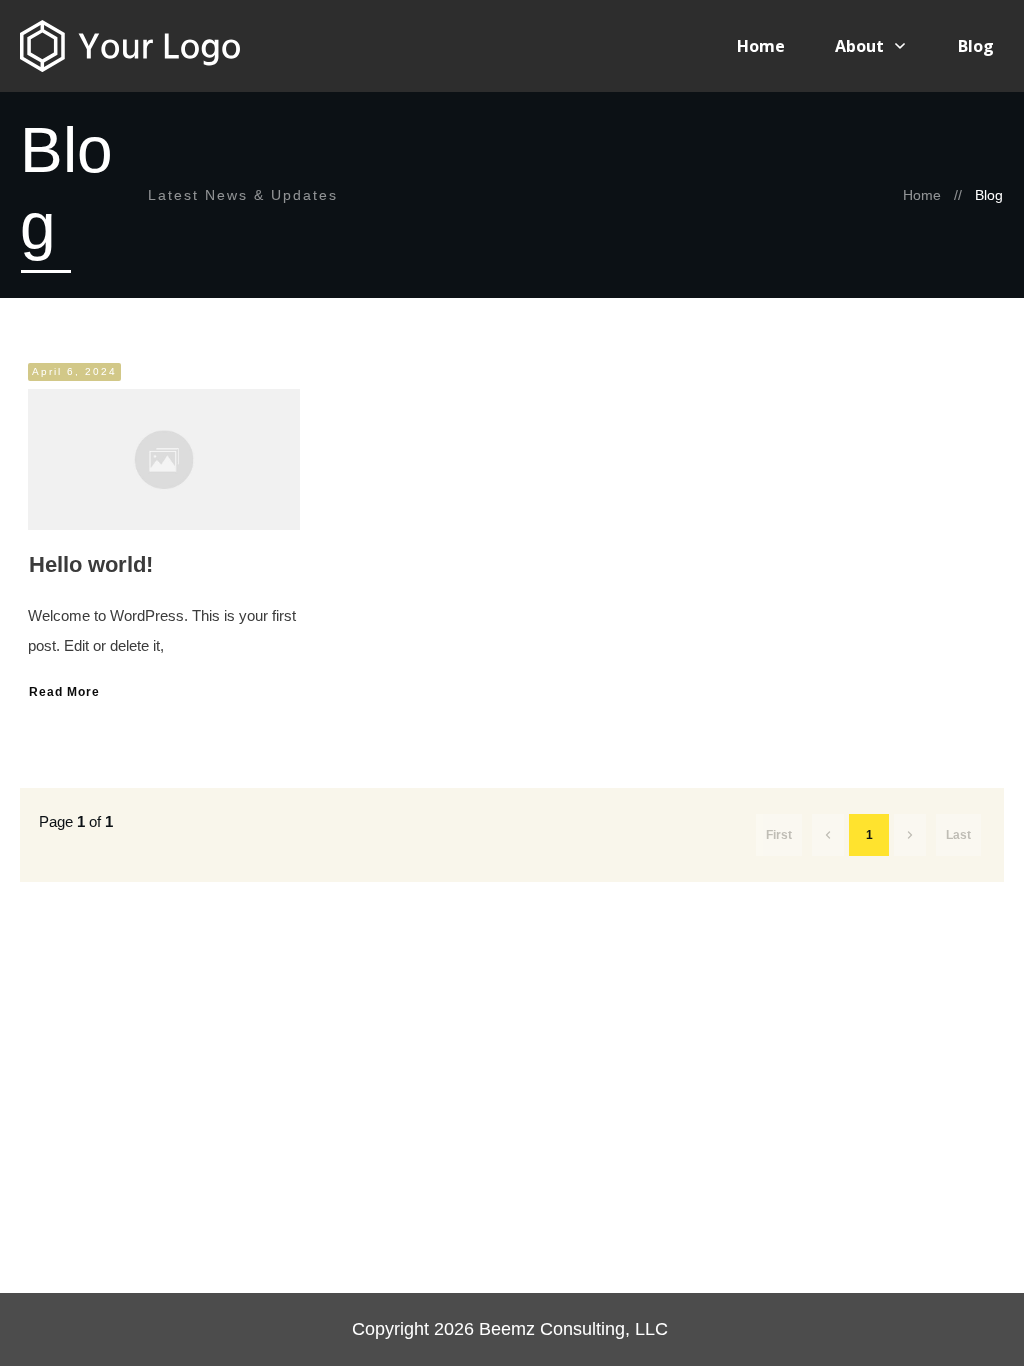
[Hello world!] (164, 459)
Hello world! (91, 564)
